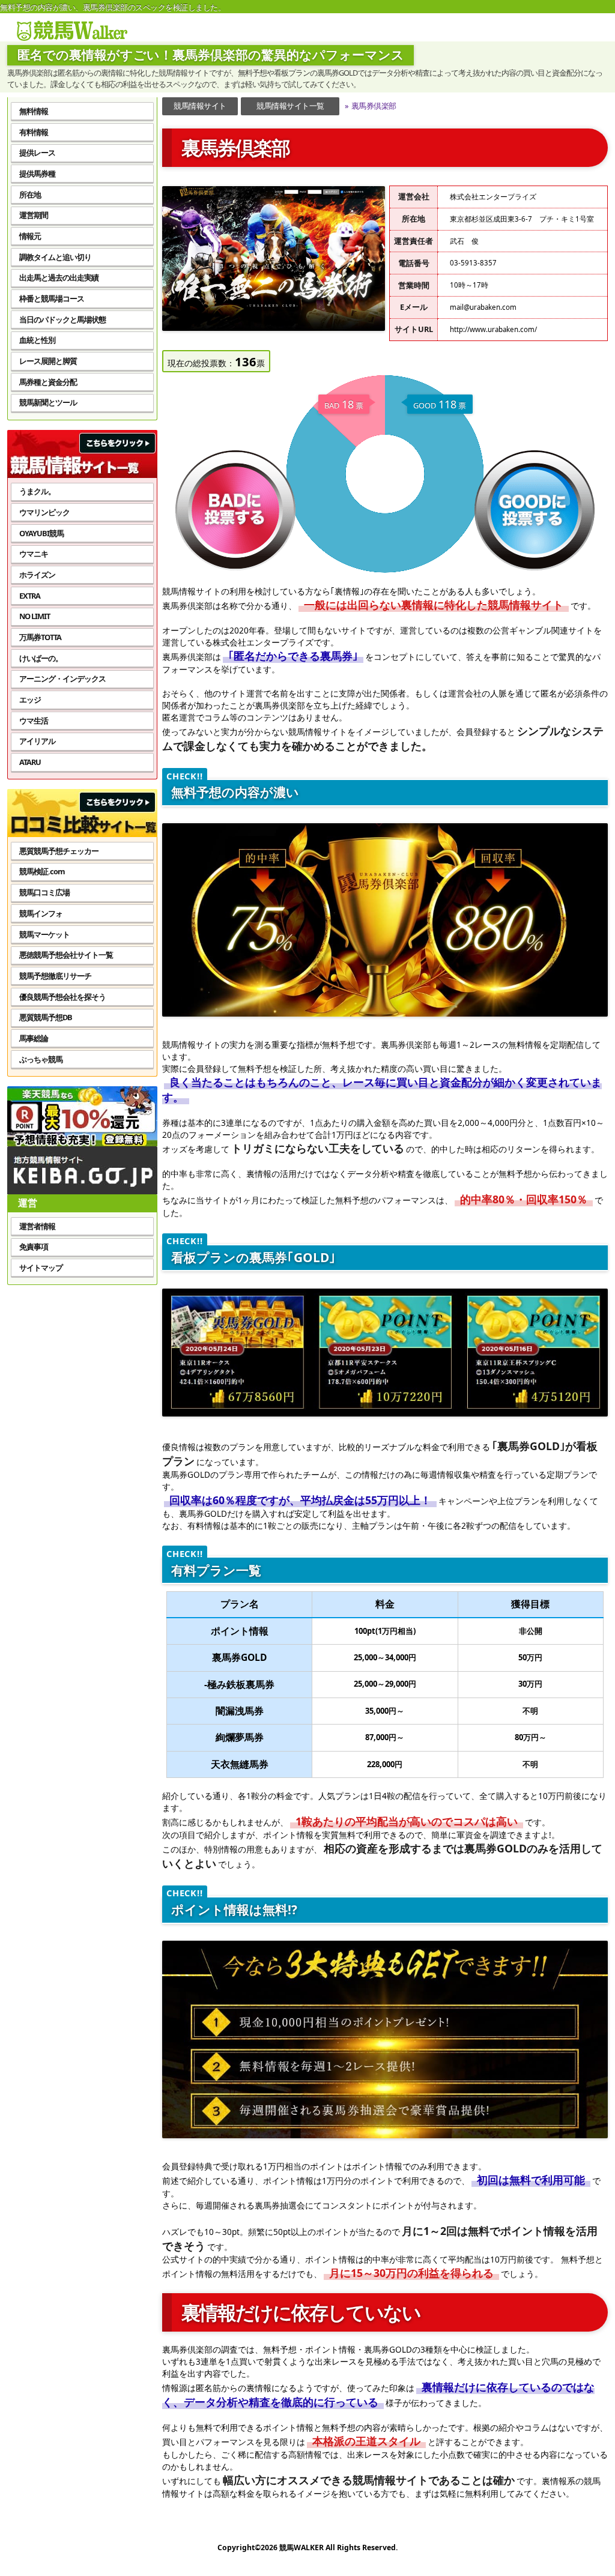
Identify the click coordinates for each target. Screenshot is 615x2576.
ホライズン (37, 575)
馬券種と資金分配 (48, 382)
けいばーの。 (41, 658)
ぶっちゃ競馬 (41, 1059)
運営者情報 (37, 1226)
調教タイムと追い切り (55, 257)
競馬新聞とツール (48, 402)
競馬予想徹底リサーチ (55, 976)
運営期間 (34, 215)
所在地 (30, 195)
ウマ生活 (34, 721)
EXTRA (30, 596)
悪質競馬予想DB (46, 1017)
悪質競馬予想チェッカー (59, 851)
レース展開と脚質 (48, 361)
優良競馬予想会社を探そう (62, 997)
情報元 (30, 236)
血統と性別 (37, 340)
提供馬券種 (37, 174)
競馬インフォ (41, 913)
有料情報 (34, 132)
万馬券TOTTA (40, 637)
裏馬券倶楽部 (370, 106)
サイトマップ (41, 1268)
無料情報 (34, 111)
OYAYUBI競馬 (41, 533)
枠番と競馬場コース (52, 298)
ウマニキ (34, 554)
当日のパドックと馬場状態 (62, 319)
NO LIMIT (35, 616)
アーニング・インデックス (62, 679)
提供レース (37, 153)
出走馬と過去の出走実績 (59, 277)
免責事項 (34, 1247)
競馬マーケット (44, 934)
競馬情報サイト (200, 106)
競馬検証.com (42, 871)
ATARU (30, 762)
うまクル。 (37, 491)
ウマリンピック (44, 512)
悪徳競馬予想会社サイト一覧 (66, 955)
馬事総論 (34, 1038)
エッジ (30, 700)
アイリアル (37, 741)
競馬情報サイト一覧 (290, 106)
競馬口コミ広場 (44, 892)
